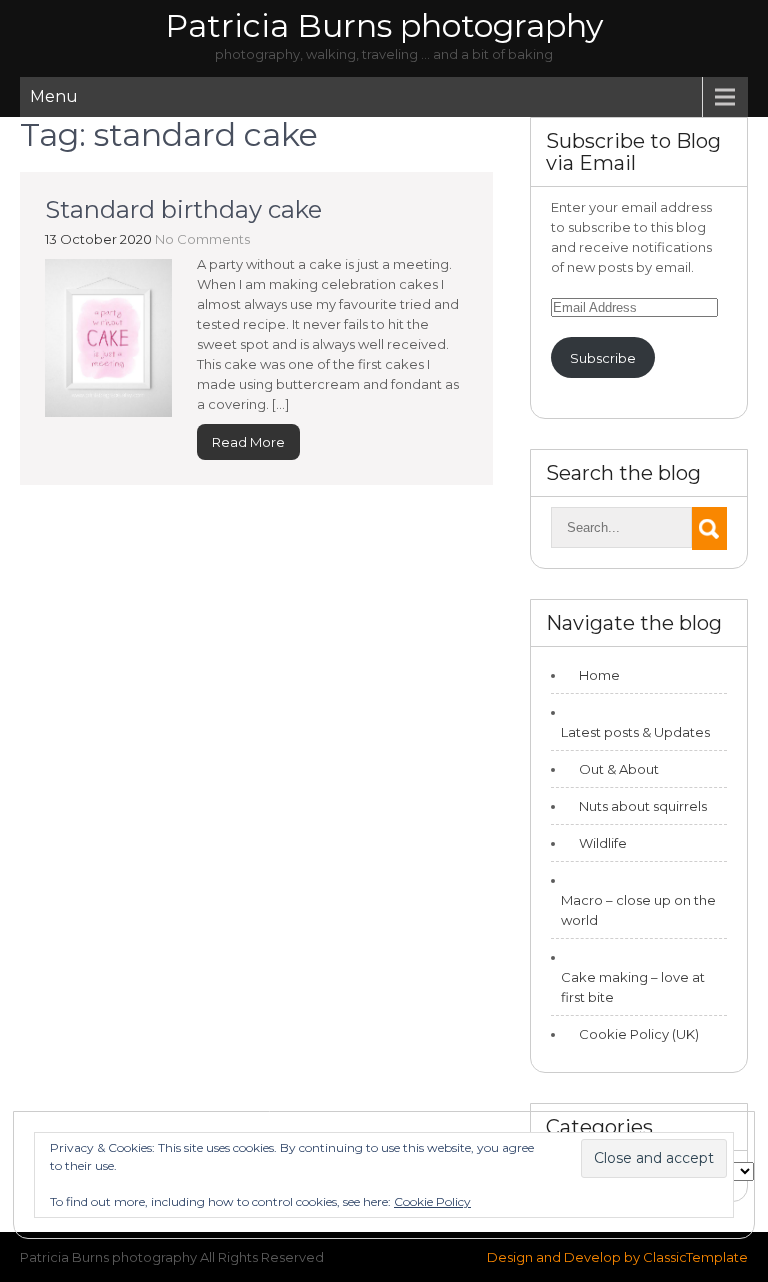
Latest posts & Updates (635, 732)
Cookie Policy (432, 1201)
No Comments (202, 239)
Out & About (619, 769)
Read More (248, 442)
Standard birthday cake (183, 209)
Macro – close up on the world (638, 910)
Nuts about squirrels (643, 806)
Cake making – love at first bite (633, 987)
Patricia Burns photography (384, 25)
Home (599, 675)
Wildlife (603, 843)
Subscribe (603, 358)
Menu (54, 96)
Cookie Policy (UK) (639, 1034)
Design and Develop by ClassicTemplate (617, 1257)
